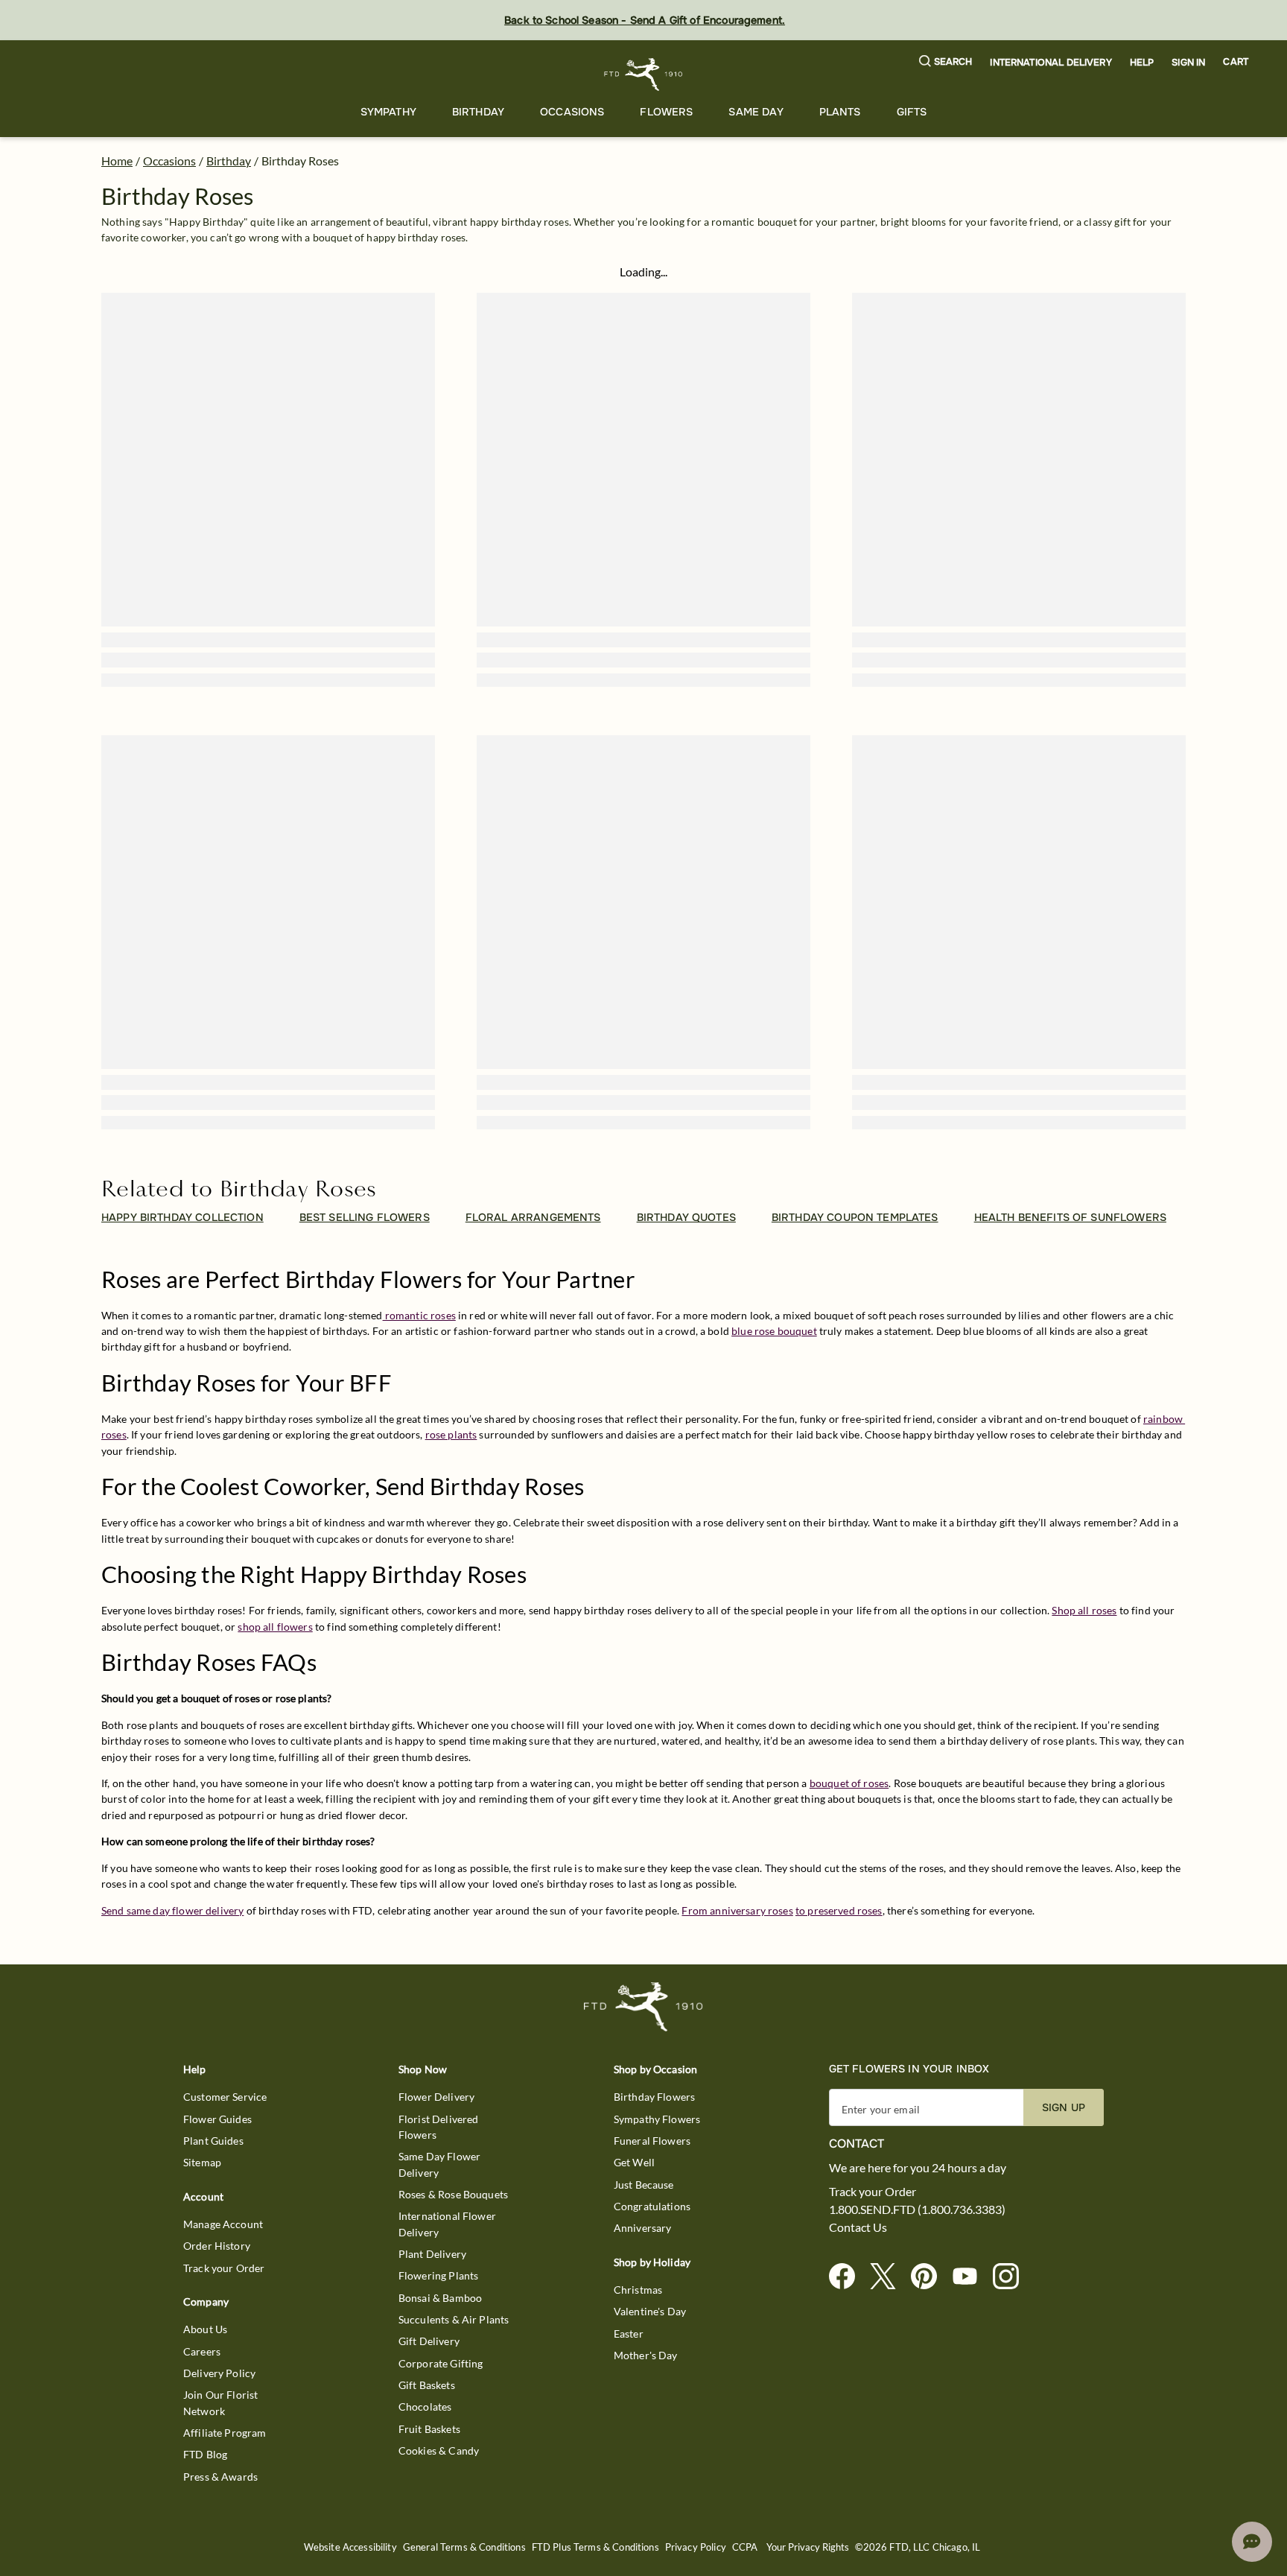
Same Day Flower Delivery (439, 2164)
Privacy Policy (696, 2547)
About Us (205, 2329)
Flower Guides (217, 2119)
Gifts (912, 112)
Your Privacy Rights (808, 2547)
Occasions (572, 112)
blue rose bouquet (774, 1331)
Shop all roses (1084, 1610)
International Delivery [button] (1051, 63)
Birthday (478, 112)
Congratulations (652, 2206)
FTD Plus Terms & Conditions (595, 2547)
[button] (946, 62)
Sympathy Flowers (657, 2119)
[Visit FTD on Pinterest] (930, 2277)
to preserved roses (839, 1910)
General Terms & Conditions (464, 2547)
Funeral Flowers (652, 2141)
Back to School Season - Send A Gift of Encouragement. (645, 20)
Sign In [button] (1188, 63)
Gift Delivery (429, 2341)
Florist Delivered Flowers (439, 2127)
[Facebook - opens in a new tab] (848, 2277)
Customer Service (225, 2097)
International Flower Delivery (447, 2224)
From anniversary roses (737, 1910)
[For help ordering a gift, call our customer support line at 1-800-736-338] (644, 74)
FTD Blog (205, 2454)
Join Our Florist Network (220, 2402)
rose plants (451, 1434)
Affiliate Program (225, 2433)
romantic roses (419, 1315)
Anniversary (643, 2228)
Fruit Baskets (429, 2429)
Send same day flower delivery (172, 1910)
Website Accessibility (350, 2547)
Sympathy (388, 112)
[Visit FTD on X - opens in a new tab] (889, 2277)
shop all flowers (275, 1627)
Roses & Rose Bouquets (453, 2194)
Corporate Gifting (441, 2363)
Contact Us (858, 2227)
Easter (629, 2334)
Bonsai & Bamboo (440, 2298)
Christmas (638, 2290)
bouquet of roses (849, 1783)
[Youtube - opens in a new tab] (971, 2277)
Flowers (666, 112)
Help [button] (1142, 63)
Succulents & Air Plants (454, 2319)
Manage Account (223, 2224)
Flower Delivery (436, 2097)
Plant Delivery (432, 2254)
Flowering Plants (438, 2275)
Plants (840, 112)
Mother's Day (646, 2355)
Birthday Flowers (654, 2097)
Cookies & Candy (439, 2450)
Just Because (644, 2185)
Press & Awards (220, 2477)
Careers (202, 2351)
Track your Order (224, 2268)
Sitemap (202, 2162)
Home (117, 161)
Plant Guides (213, 2141)
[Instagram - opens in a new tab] (1012, 2277)
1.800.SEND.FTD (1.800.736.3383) (917, 2209)
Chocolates (425, 2407)
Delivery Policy (219, 2373)
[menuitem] (388, 112)
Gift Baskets (427, 2385)
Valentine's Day (650, 2311)
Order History (217, 2246)
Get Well (634, 2162)
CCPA (745, 2547)
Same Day (756, 112)
